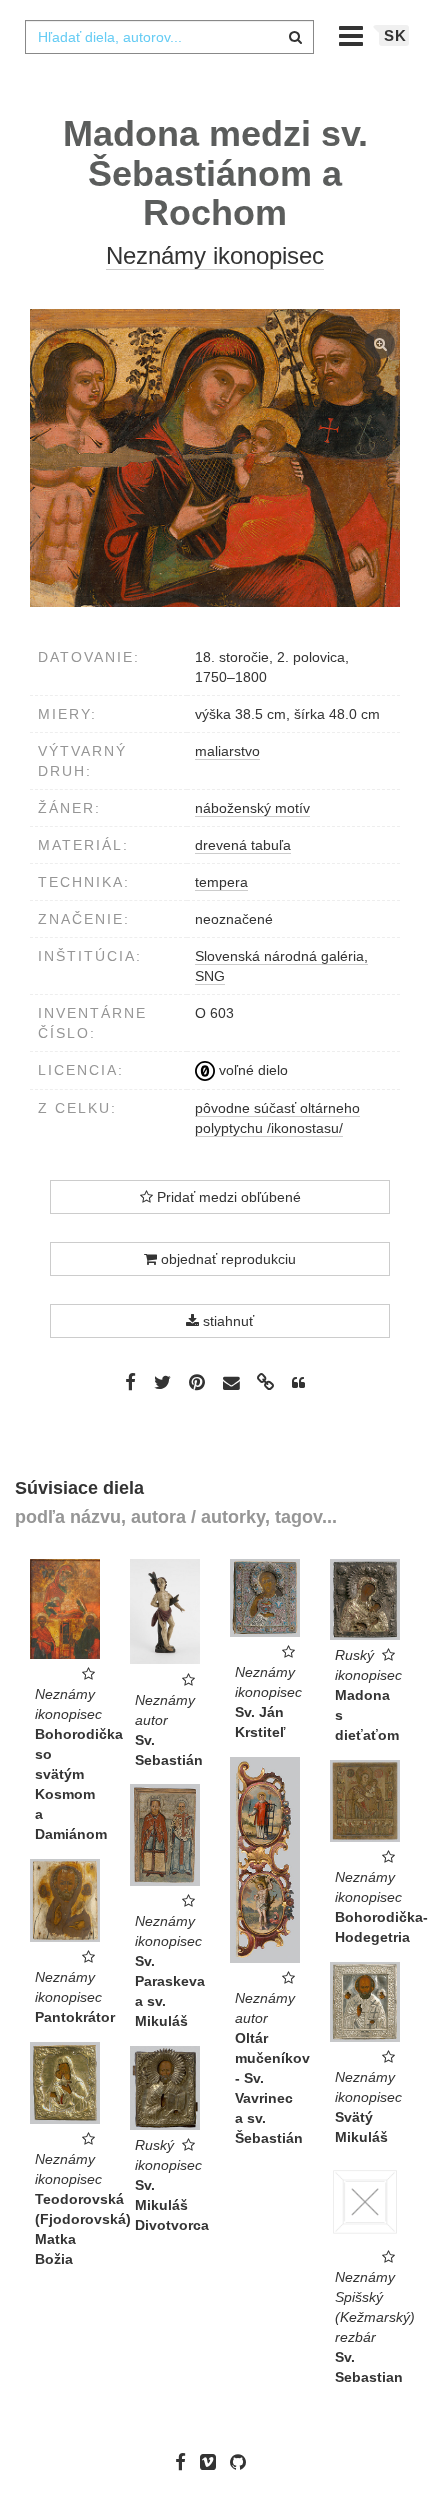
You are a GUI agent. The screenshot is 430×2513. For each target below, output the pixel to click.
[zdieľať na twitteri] (162, 1382)
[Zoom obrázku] (215, 458)
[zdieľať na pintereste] (197, 1382)
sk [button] (395, 35)
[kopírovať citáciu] (298, 1383)
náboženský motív (252, 808)
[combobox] (169, 37)
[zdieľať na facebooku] (130, 1382)
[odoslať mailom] (231, 1383)
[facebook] (185, 2462)
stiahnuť (226, 1321)
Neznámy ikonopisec (215, 255)
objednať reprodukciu (226, 1259)
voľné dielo (251, 1070)
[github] (243, 2462)
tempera (221, 882)
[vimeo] (213, 2462)
